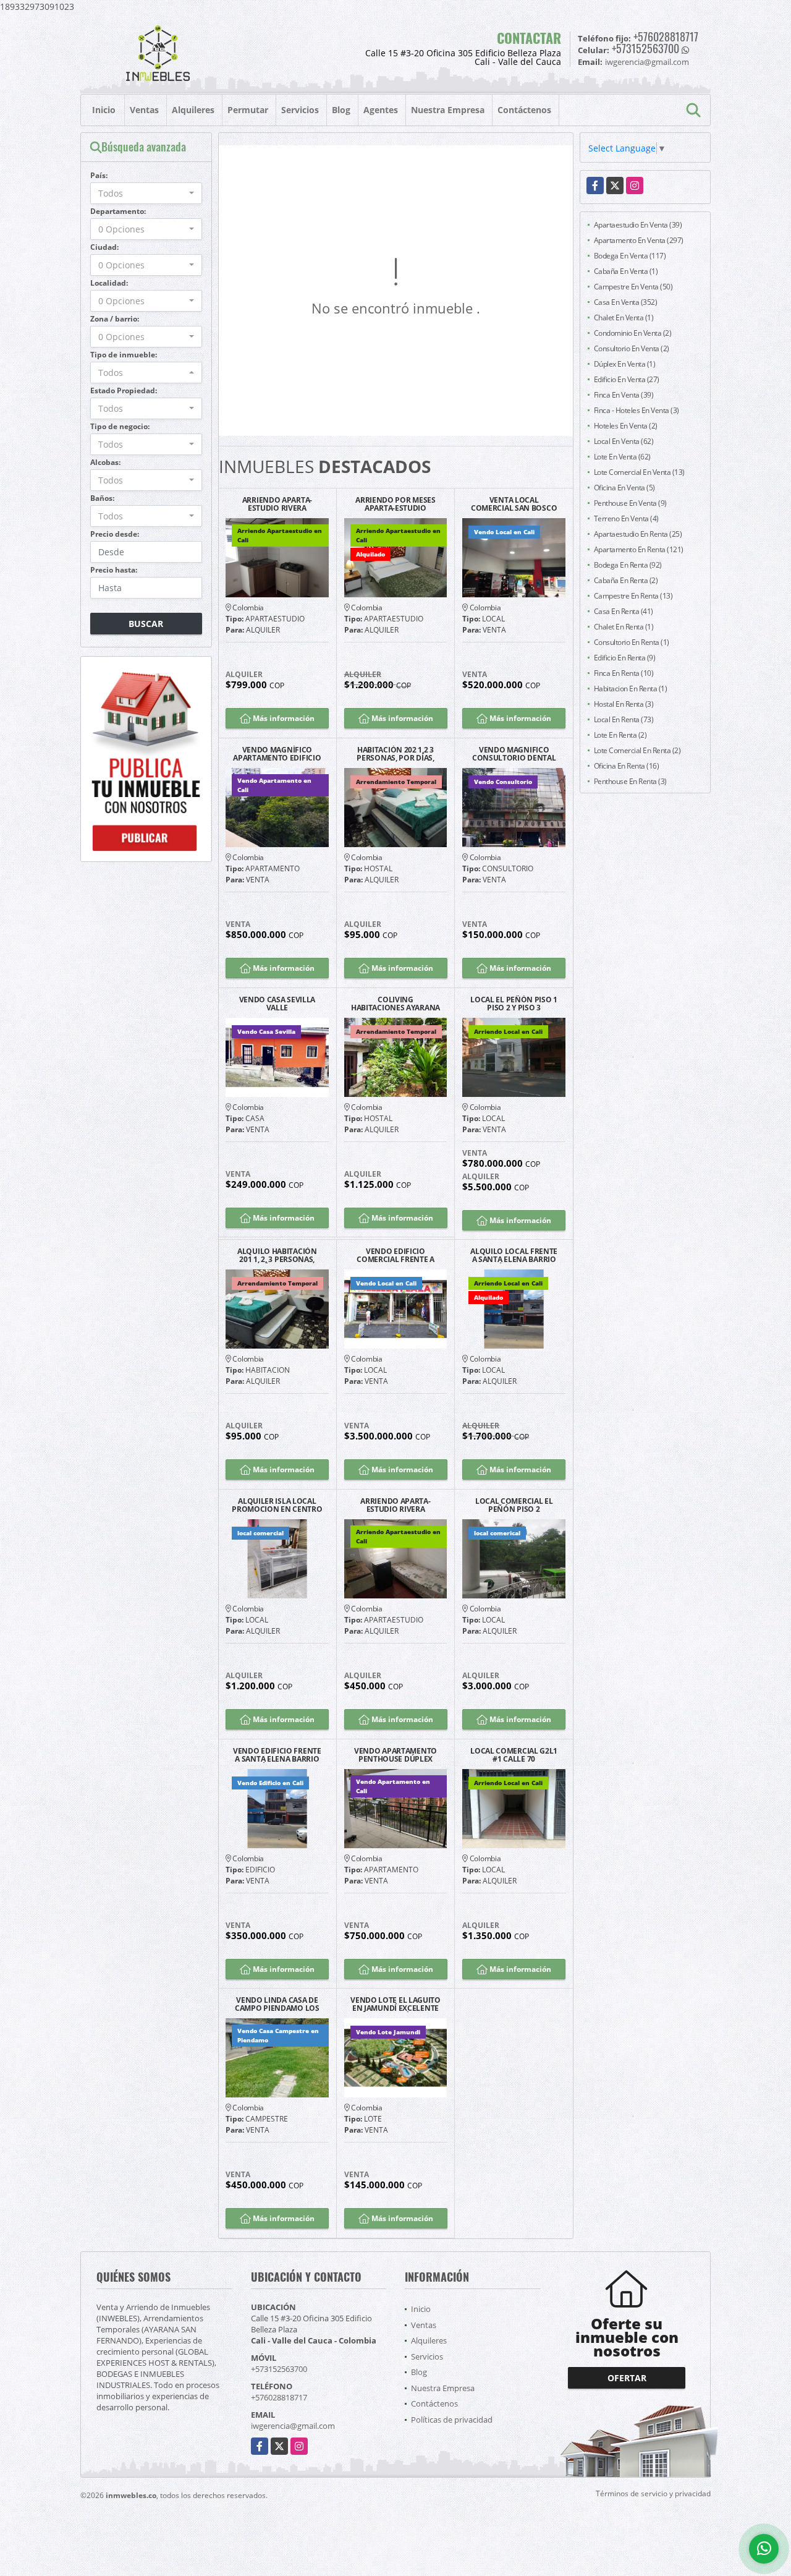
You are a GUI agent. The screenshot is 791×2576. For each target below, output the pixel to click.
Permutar (248, 110)
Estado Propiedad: (124, 390)
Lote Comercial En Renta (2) (637, 750)
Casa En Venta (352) (626, 302)
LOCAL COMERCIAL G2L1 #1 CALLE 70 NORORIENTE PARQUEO (514, 1755)
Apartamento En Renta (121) (639, 549)
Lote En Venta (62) (622, 457)
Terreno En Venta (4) (626, 518)
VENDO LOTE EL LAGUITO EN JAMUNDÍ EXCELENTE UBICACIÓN (395, 2004)
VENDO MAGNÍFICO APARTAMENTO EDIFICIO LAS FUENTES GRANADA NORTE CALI (277, 754)
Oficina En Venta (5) (624, 488)
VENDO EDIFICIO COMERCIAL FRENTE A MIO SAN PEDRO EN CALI (395, 1255)
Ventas (144, 110)
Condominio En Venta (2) (633, 333)
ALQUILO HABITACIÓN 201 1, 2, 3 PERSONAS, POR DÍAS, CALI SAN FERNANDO (277, 1255)
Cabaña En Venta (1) (626, 271)
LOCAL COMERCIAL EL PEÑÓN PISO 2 (514, 1505)
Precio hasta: (114, 570)
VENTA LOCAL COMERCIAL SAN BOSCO (514, 504)
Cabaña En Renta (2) (626, 580)
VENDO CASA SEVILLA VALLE (277, 1004)
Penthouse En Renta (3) (630, 781)
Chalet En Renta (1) (624, 627)
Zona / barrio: (115, 319)
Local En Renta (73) (624, 719)
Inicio (104, 110)
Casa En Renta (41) (624, 611)
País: (99, 175)
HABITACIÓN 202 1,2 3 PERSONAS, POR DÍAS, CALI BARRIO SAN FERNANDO (395, 754)
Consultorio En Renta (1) (632, 642)
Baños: (102, 498)
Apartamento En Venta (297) (639, 240)
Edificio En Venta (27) (627, 379)
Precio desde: (115, 534)
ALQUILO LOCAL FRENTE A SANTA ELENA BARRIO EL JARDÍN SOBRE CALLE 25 (514, 1255)
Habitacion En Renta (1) (631, 689)
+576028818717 (666, 36)
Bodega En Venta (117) (630, 256)
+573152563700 (645, 48)
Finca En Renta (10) (624, 673)
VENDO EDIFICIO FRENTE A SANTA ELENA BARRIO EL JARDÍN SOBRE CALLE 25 (277, 1755)
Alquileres (193, 110)
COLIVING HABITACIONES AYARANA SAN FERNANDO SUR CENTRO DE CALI (395, 1004)
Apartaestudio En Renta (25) (638, 534)
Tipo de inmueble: (124, 355)
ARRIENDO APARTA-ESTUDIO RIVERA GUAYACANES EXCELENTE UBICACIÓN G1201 (277, 504)
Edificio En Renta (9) (625, 658)
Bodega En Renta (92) (628, 565)
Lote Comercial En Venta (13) (639, 472)
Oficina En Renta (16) (627, 766)
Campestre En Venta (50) (633, 287)
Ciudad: (104, 247)
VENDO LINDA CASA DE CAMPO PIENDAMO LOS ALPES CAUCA (277, 2004)
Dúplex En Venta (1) (625, 364)
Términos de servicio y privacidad (653, 2493)
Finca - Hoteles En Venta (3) (637, 410)
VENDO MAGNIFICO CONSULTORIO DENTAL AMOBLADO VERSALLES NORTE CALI (514, 754)
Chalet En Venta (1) (624, 318)
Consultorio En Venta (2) (632, 348)
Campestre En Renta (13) (633, 596)
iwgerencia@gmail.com (293, 2426)
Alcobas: (105, 462)
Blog (341, 110)
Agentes (381, 110)
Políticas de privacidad (452, 2420)
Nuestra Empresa (448, 110)
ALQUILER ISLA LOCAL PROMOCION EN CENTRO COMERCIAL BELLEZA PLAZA (277, 1505)
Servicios (300, 110)
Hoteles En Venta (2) (626, 426)
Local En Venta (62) (624, 441)
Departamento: (118, 211)
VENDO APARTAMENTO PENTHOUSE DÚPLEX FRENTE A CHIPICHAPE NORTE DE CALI (395, 1755)
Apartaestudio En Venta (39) (638, 225)
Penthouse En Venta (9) (630, 503)
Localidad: (109, 283)
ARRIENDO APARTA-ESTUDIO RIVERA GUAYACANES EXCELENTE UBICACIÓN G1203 (395, 1505)
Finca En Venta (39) (624, 395)
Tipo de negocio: (120, 426)
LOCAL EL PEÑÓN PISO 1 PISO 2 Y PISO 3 (514, 1004)
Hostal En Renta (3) (624, 704)
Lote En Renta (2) (620, 735)
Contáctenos (524, 110)
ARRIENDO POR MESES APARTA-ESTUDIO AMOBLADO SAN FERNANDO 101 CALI (395, 504)
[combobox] (146, 193)
